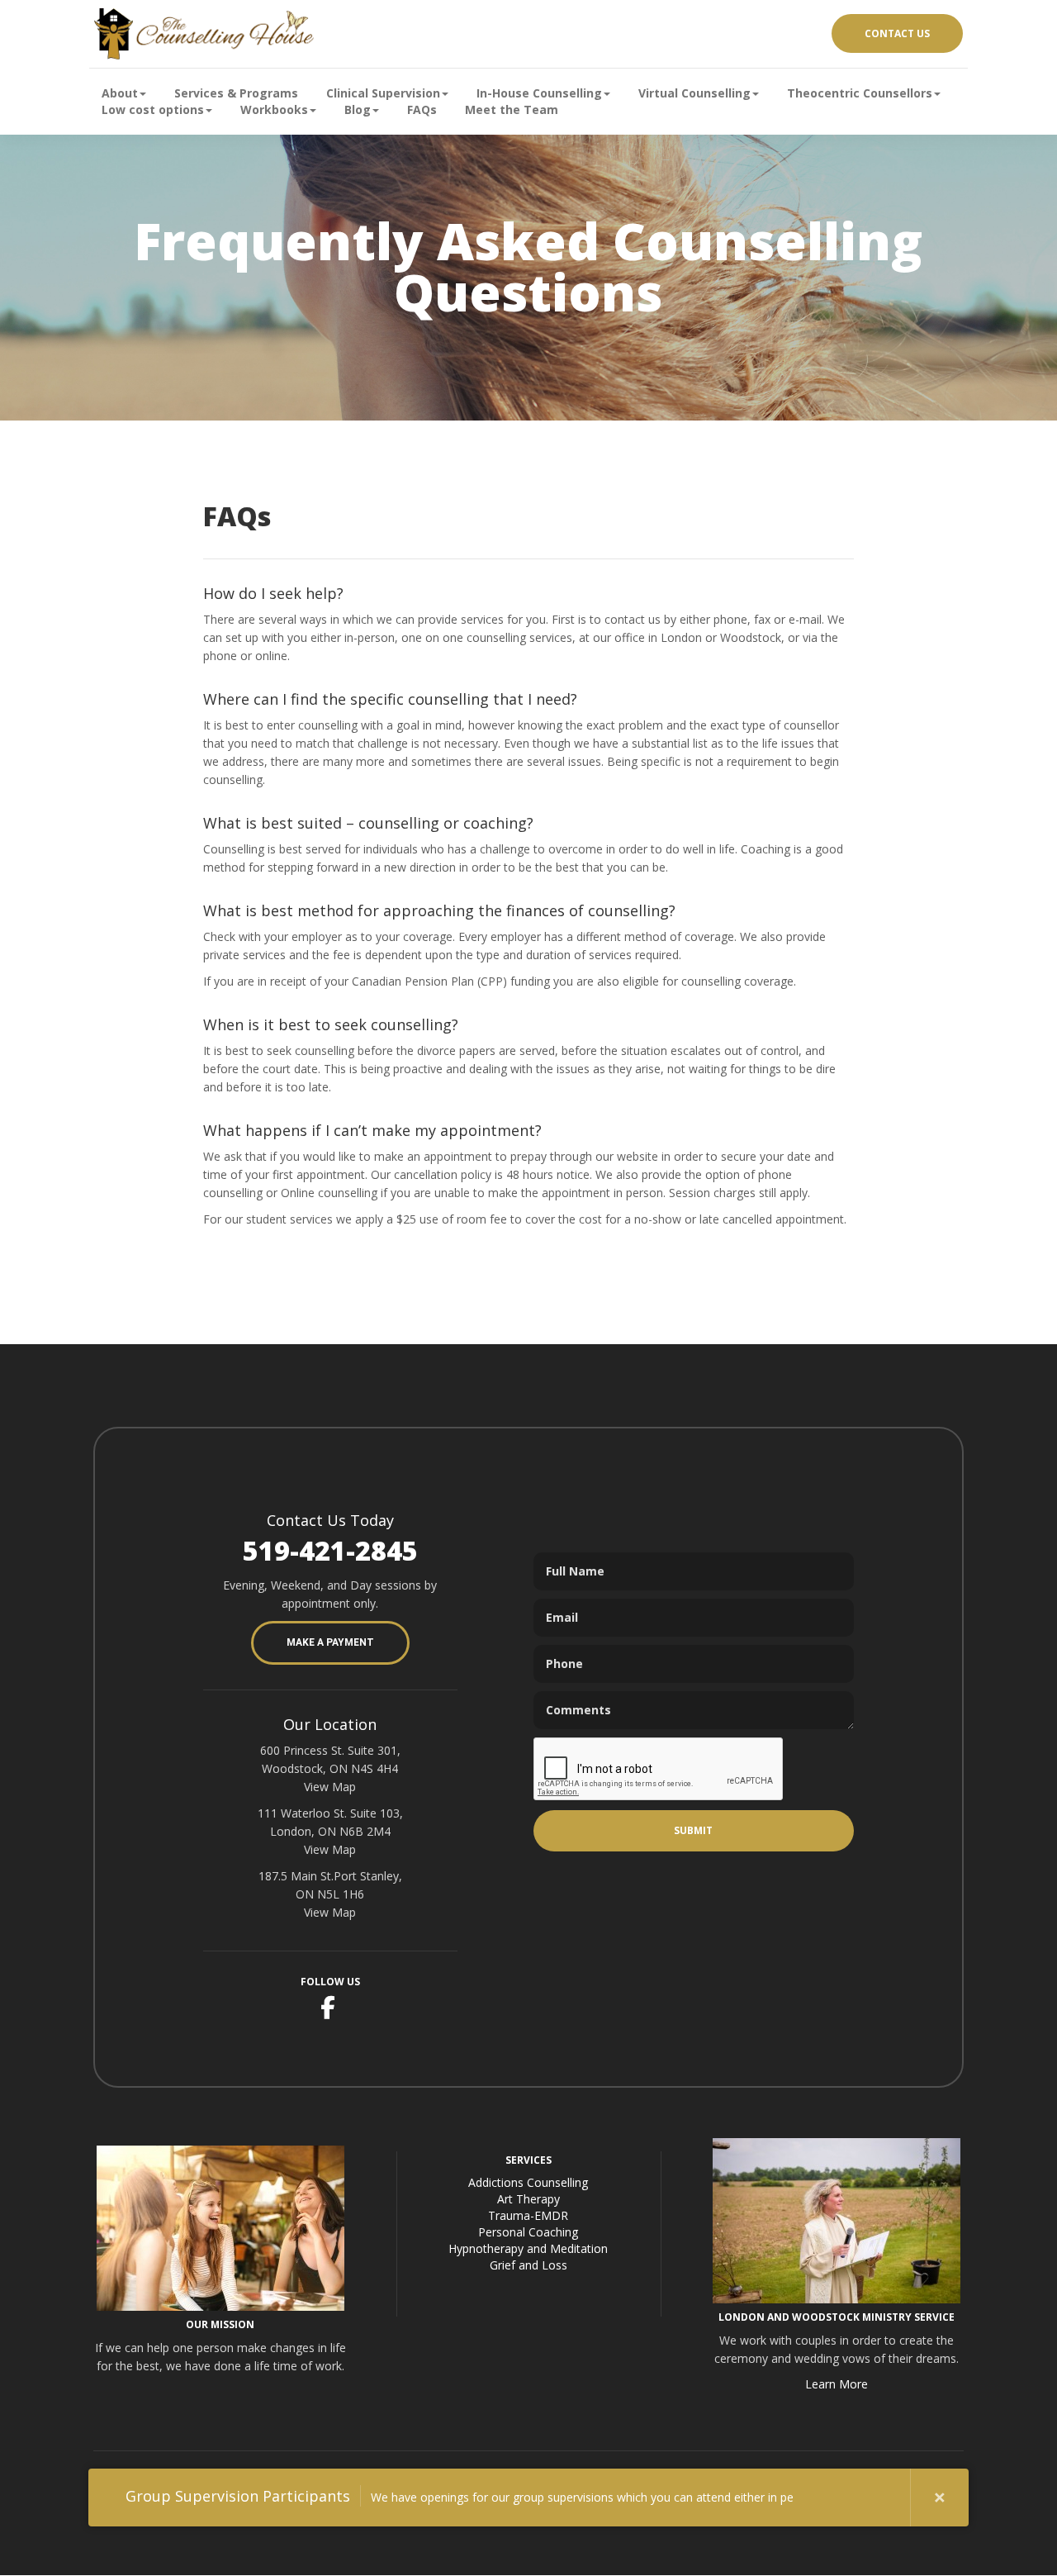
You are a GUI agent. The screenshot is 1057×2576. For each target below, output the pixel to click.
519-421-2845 (330, 1550)
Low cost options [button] (153, 109)
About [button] (120, 93)
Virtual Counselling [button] (694, 93)
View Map (330, 1787)
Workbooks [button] (274, 109)
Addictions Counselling (528, 2182)
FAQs (422, 109)
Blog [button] (358, 109)
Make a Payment (330, 1642)
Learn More (837, 2384)
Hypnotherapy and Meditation (528, 2248)
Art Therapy (528, 2199)
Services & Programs (236, 93)
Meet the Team (512, 109)
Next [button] (881, 2498)
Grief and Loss (528, 2265)
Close (940, 2498)
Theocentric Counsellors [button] (860, 93)
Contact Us (897, 33)
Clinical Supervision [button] (383, 93)
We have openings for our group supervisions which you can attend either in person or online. (460, 2496)
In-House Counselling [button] (539, 93)
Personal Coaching (528, 2232)
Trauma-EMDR (528, 2215)
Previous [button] (822, 2498)
